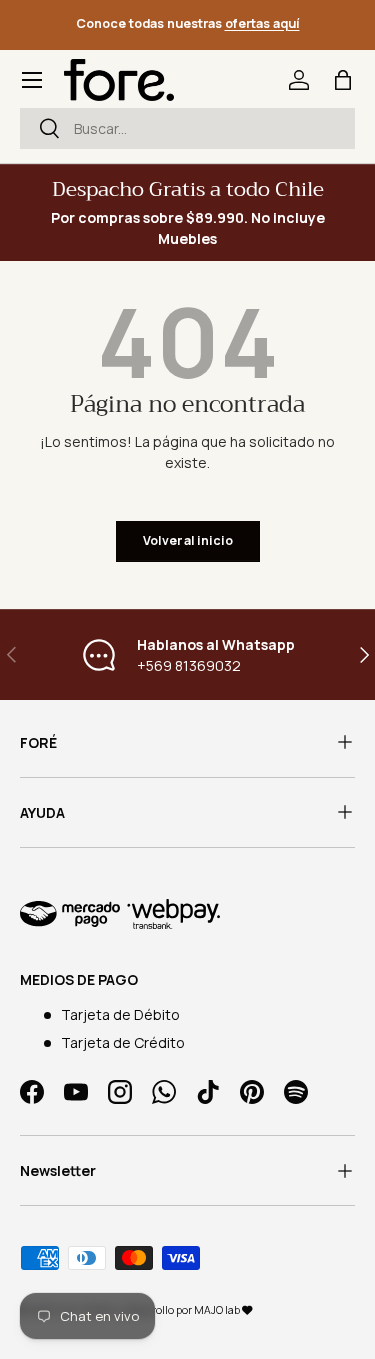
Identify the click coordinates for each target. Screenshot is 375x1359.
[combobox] (187, 128)
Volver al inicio (188, 540)
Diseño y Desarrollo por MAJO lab (162, 1310)
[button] (343, 80)
